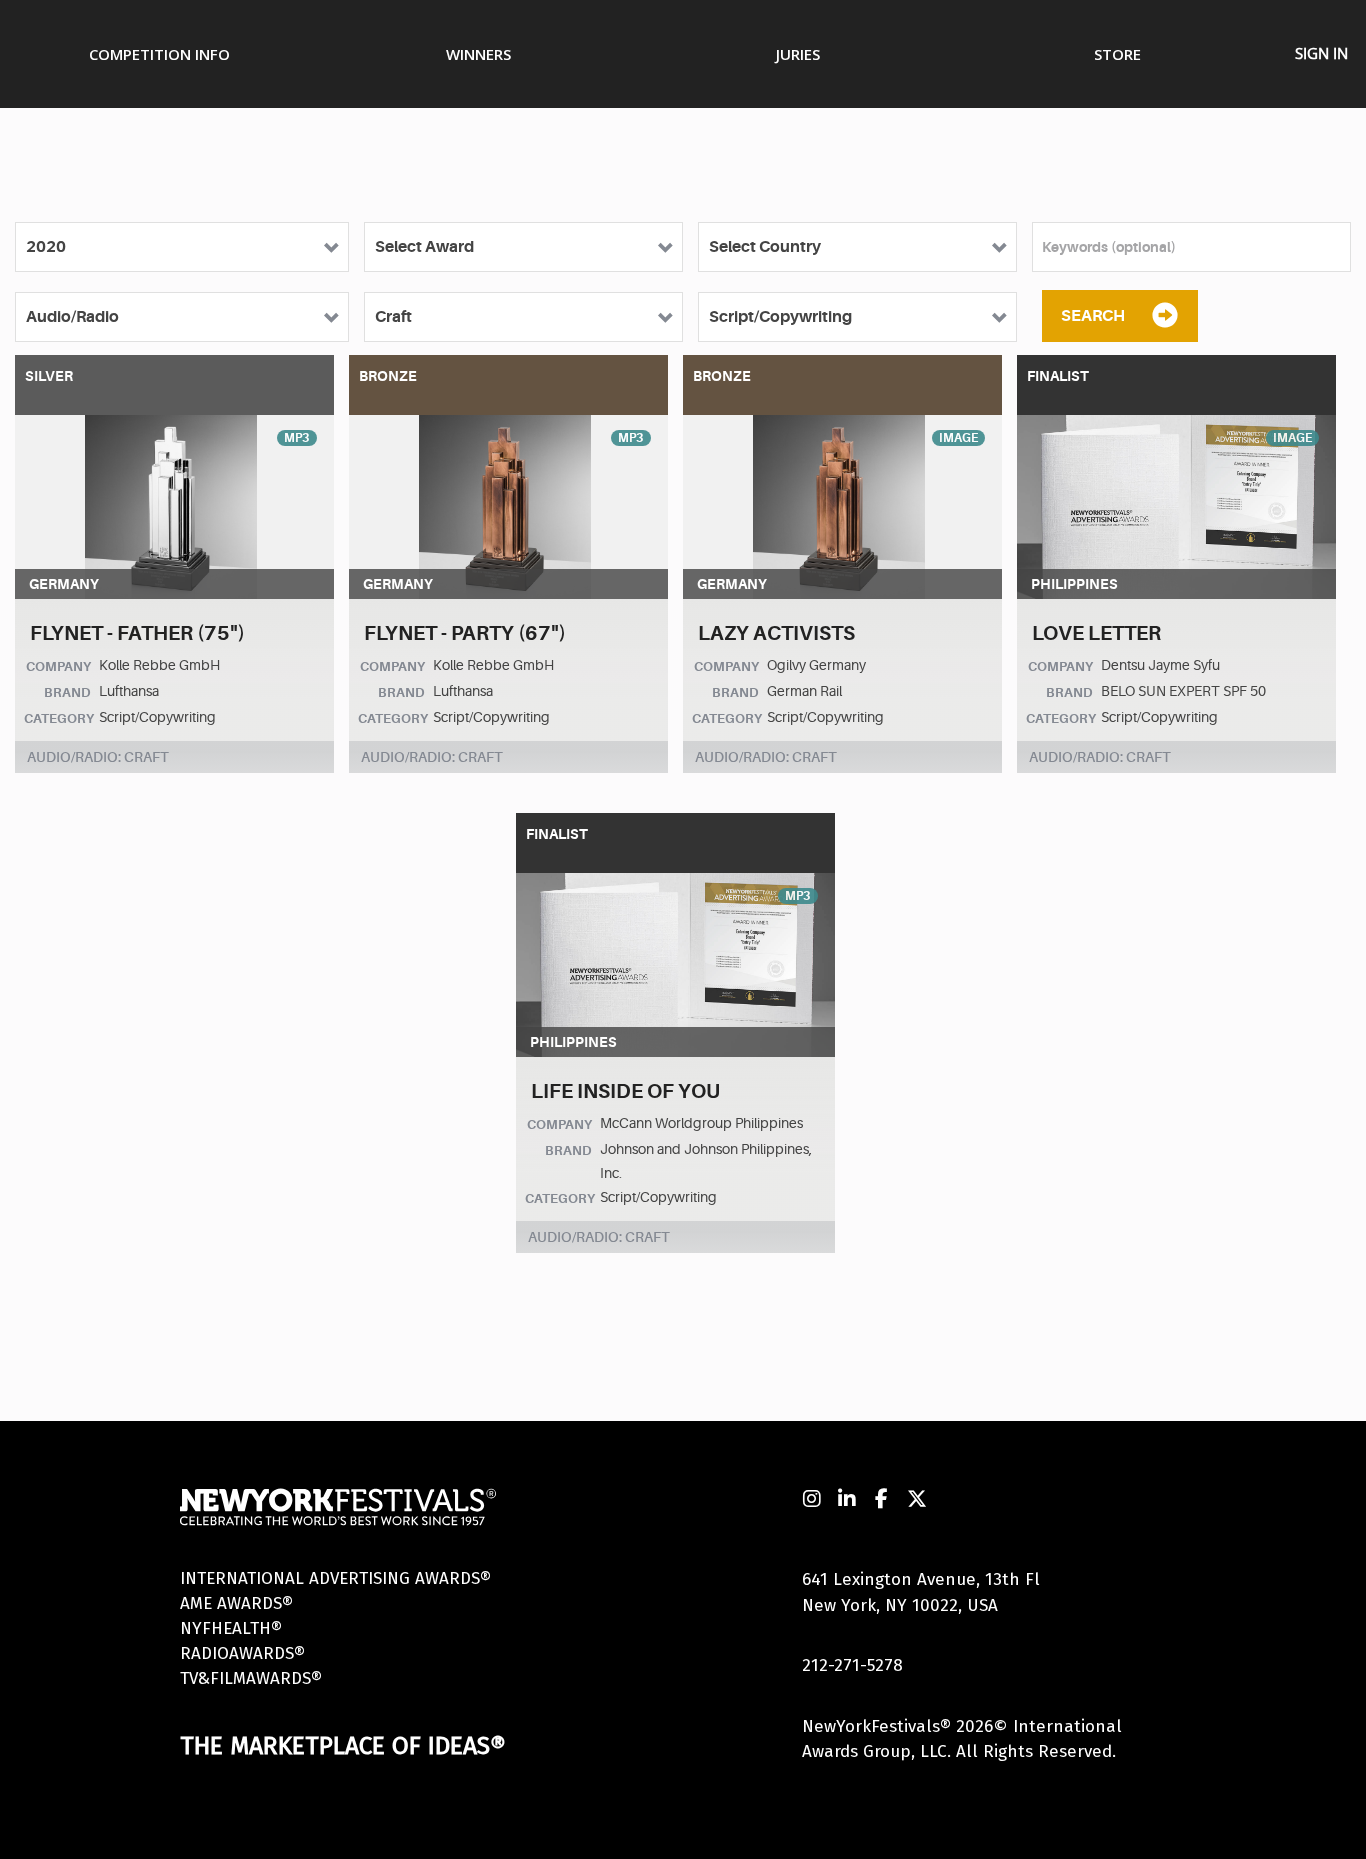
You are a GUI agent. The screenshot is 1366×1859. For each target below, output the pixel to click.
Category (59, 718)
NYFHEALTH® (231, 1628)
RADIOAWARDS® (242, 1653)
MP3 (297, 438)
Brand (67, 692)
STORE (1117, 54)
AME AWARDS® (236, 1603)
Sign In (1321, 53)
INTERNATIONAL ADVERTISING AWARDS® (335, 1578)
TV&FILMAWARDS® (251, 1678)
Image (958, 438)
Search (1093, 316)
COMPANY (58, 666)
